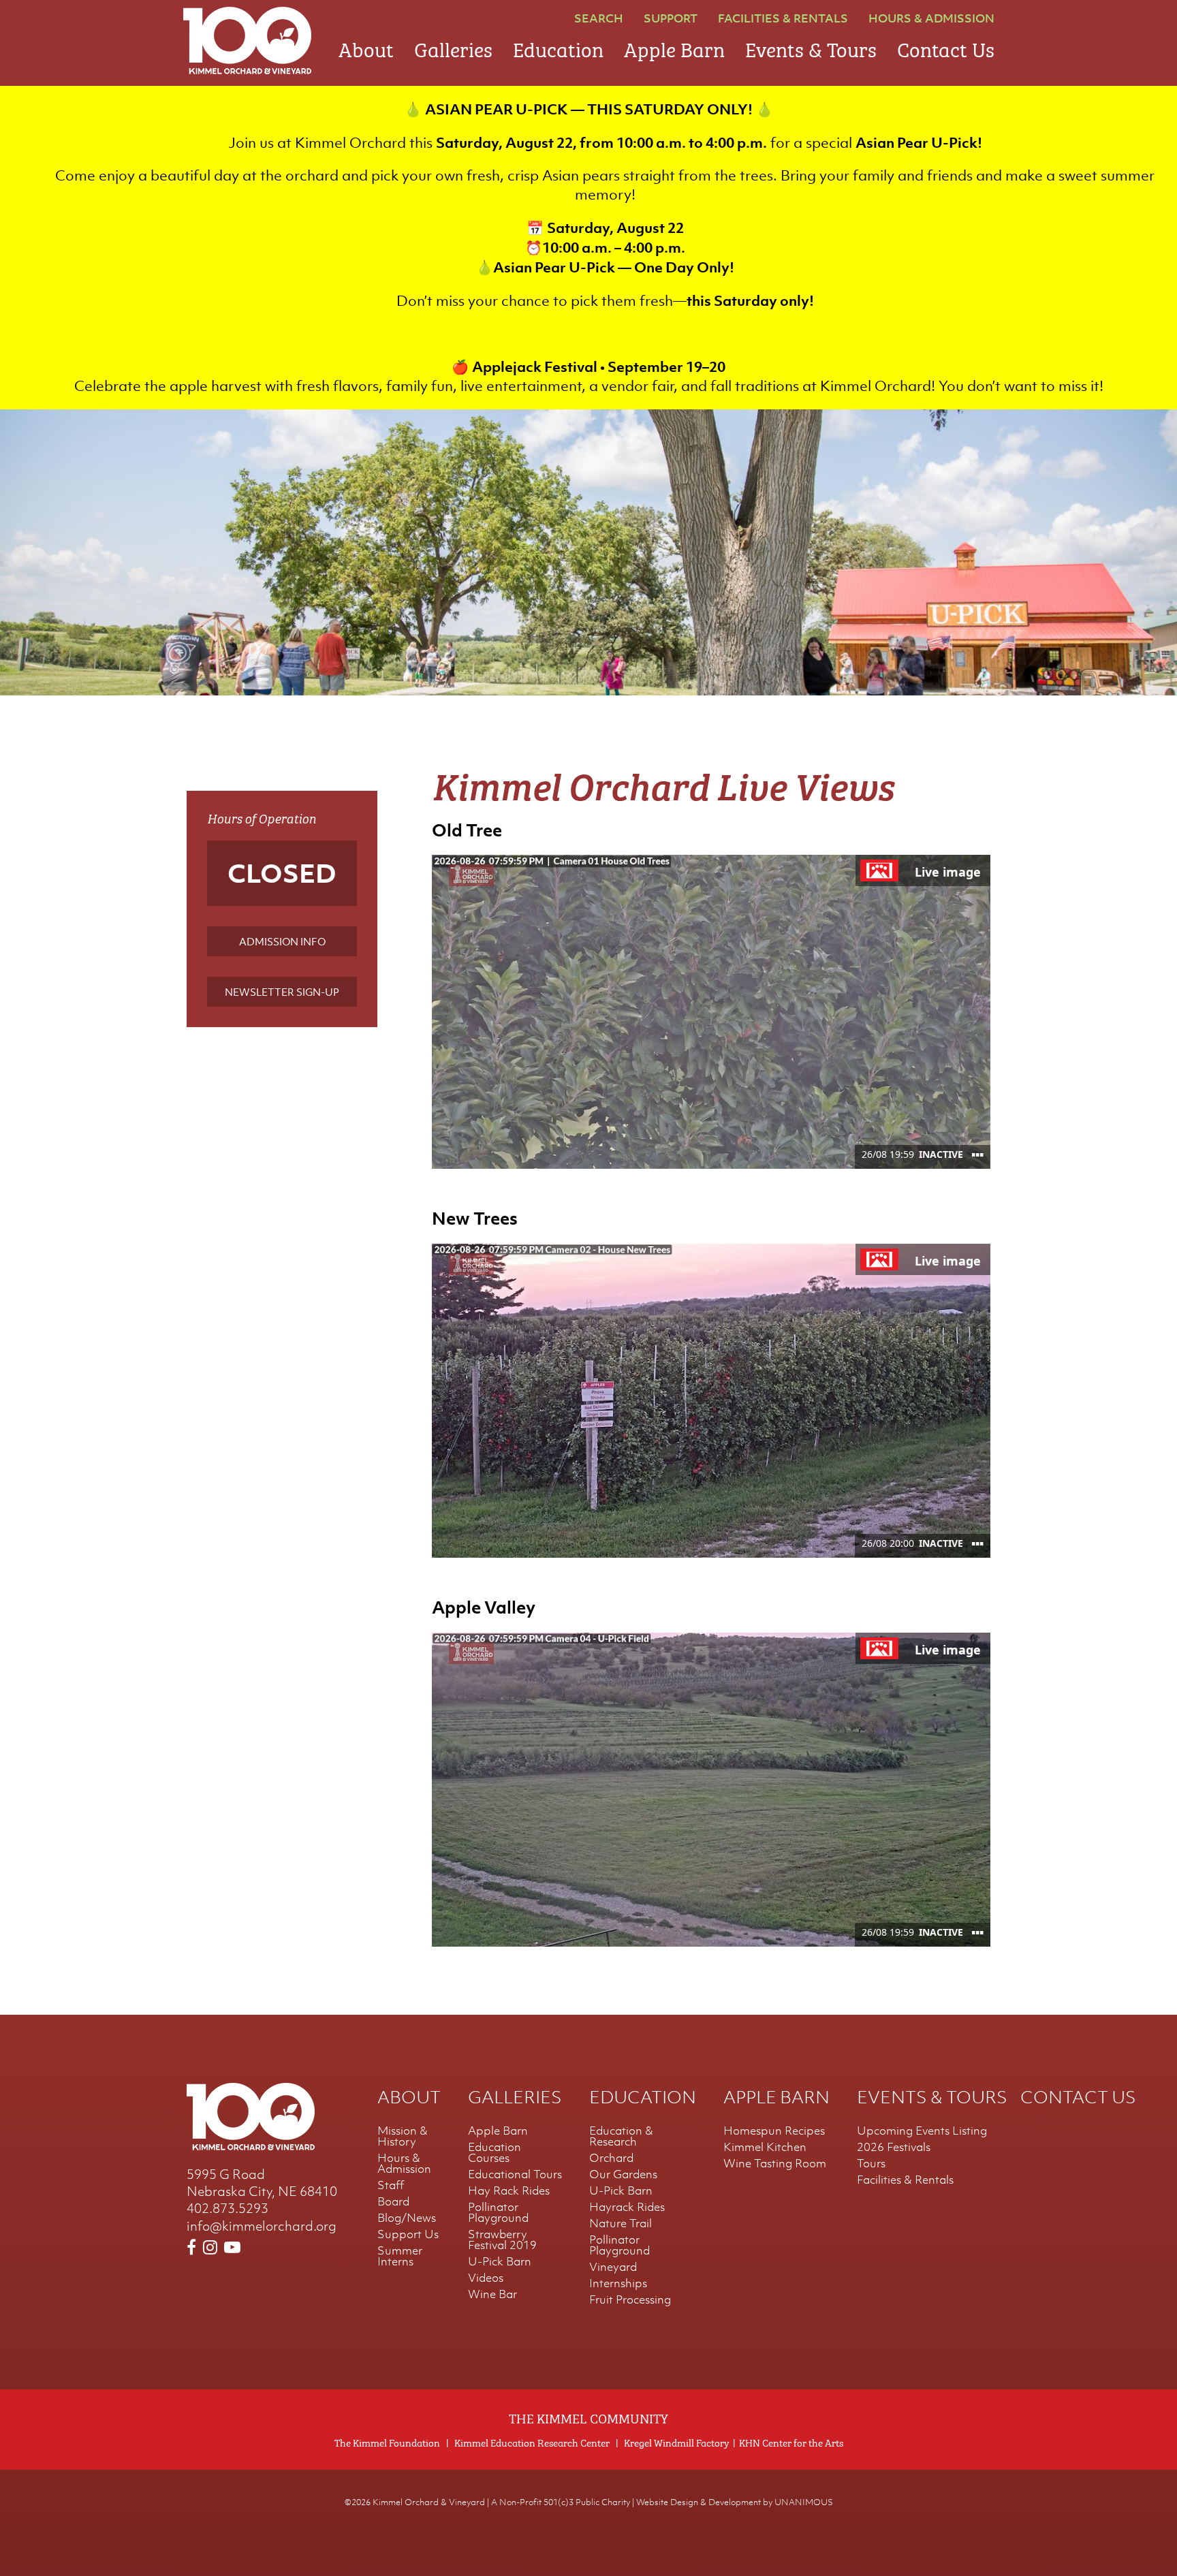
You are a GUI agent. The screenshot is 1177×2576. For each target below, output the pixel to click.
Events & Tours (811, 47)
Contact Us (946, 47)
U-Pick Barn (500, 2261)
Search (599, 18)
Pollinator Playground (498, 2212)
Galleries (453, 47)
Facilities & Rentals (783, 18)
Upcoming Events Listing (922, 2131)
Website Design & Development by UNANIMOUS (735, 2502)
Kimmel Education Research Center (532, 2442)
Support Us (408, 2234)
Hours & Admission (931, 18)
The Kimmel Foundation (387, 2442)
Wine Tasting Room (775, 2163)
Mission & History (403, 2136)
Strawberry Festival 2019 (502, 2240)
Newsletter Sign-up (282, 992)
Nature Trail (621, 2223)
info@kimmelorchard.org (262, 2226)
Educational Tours (515, 2174)
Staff (391, 2185)
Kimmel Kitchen (765, 2147)
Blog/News (407, 2218)
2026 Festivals (894, 2147)
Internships (618, 2283)
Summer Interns (400, 2256)
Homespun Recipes (774, 2131)
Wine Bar (492, 2294)
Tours (871, 2163)
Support (671, 18)
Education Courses (495, 2152)
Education (558, 47)
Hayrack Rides (627, 2207)
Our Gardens (623, 2174)
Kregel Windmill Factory (676, 2442)
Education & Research (621, 2136)
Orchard (611, 2158)
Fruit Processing (630, 2299)
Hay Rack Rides (509, 2190)
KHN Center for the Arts (791, 2442)
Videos (486, 2278)
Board (393, 2201)
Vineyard (613, 2267)
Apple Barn (674, 47)
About (366, 47)
